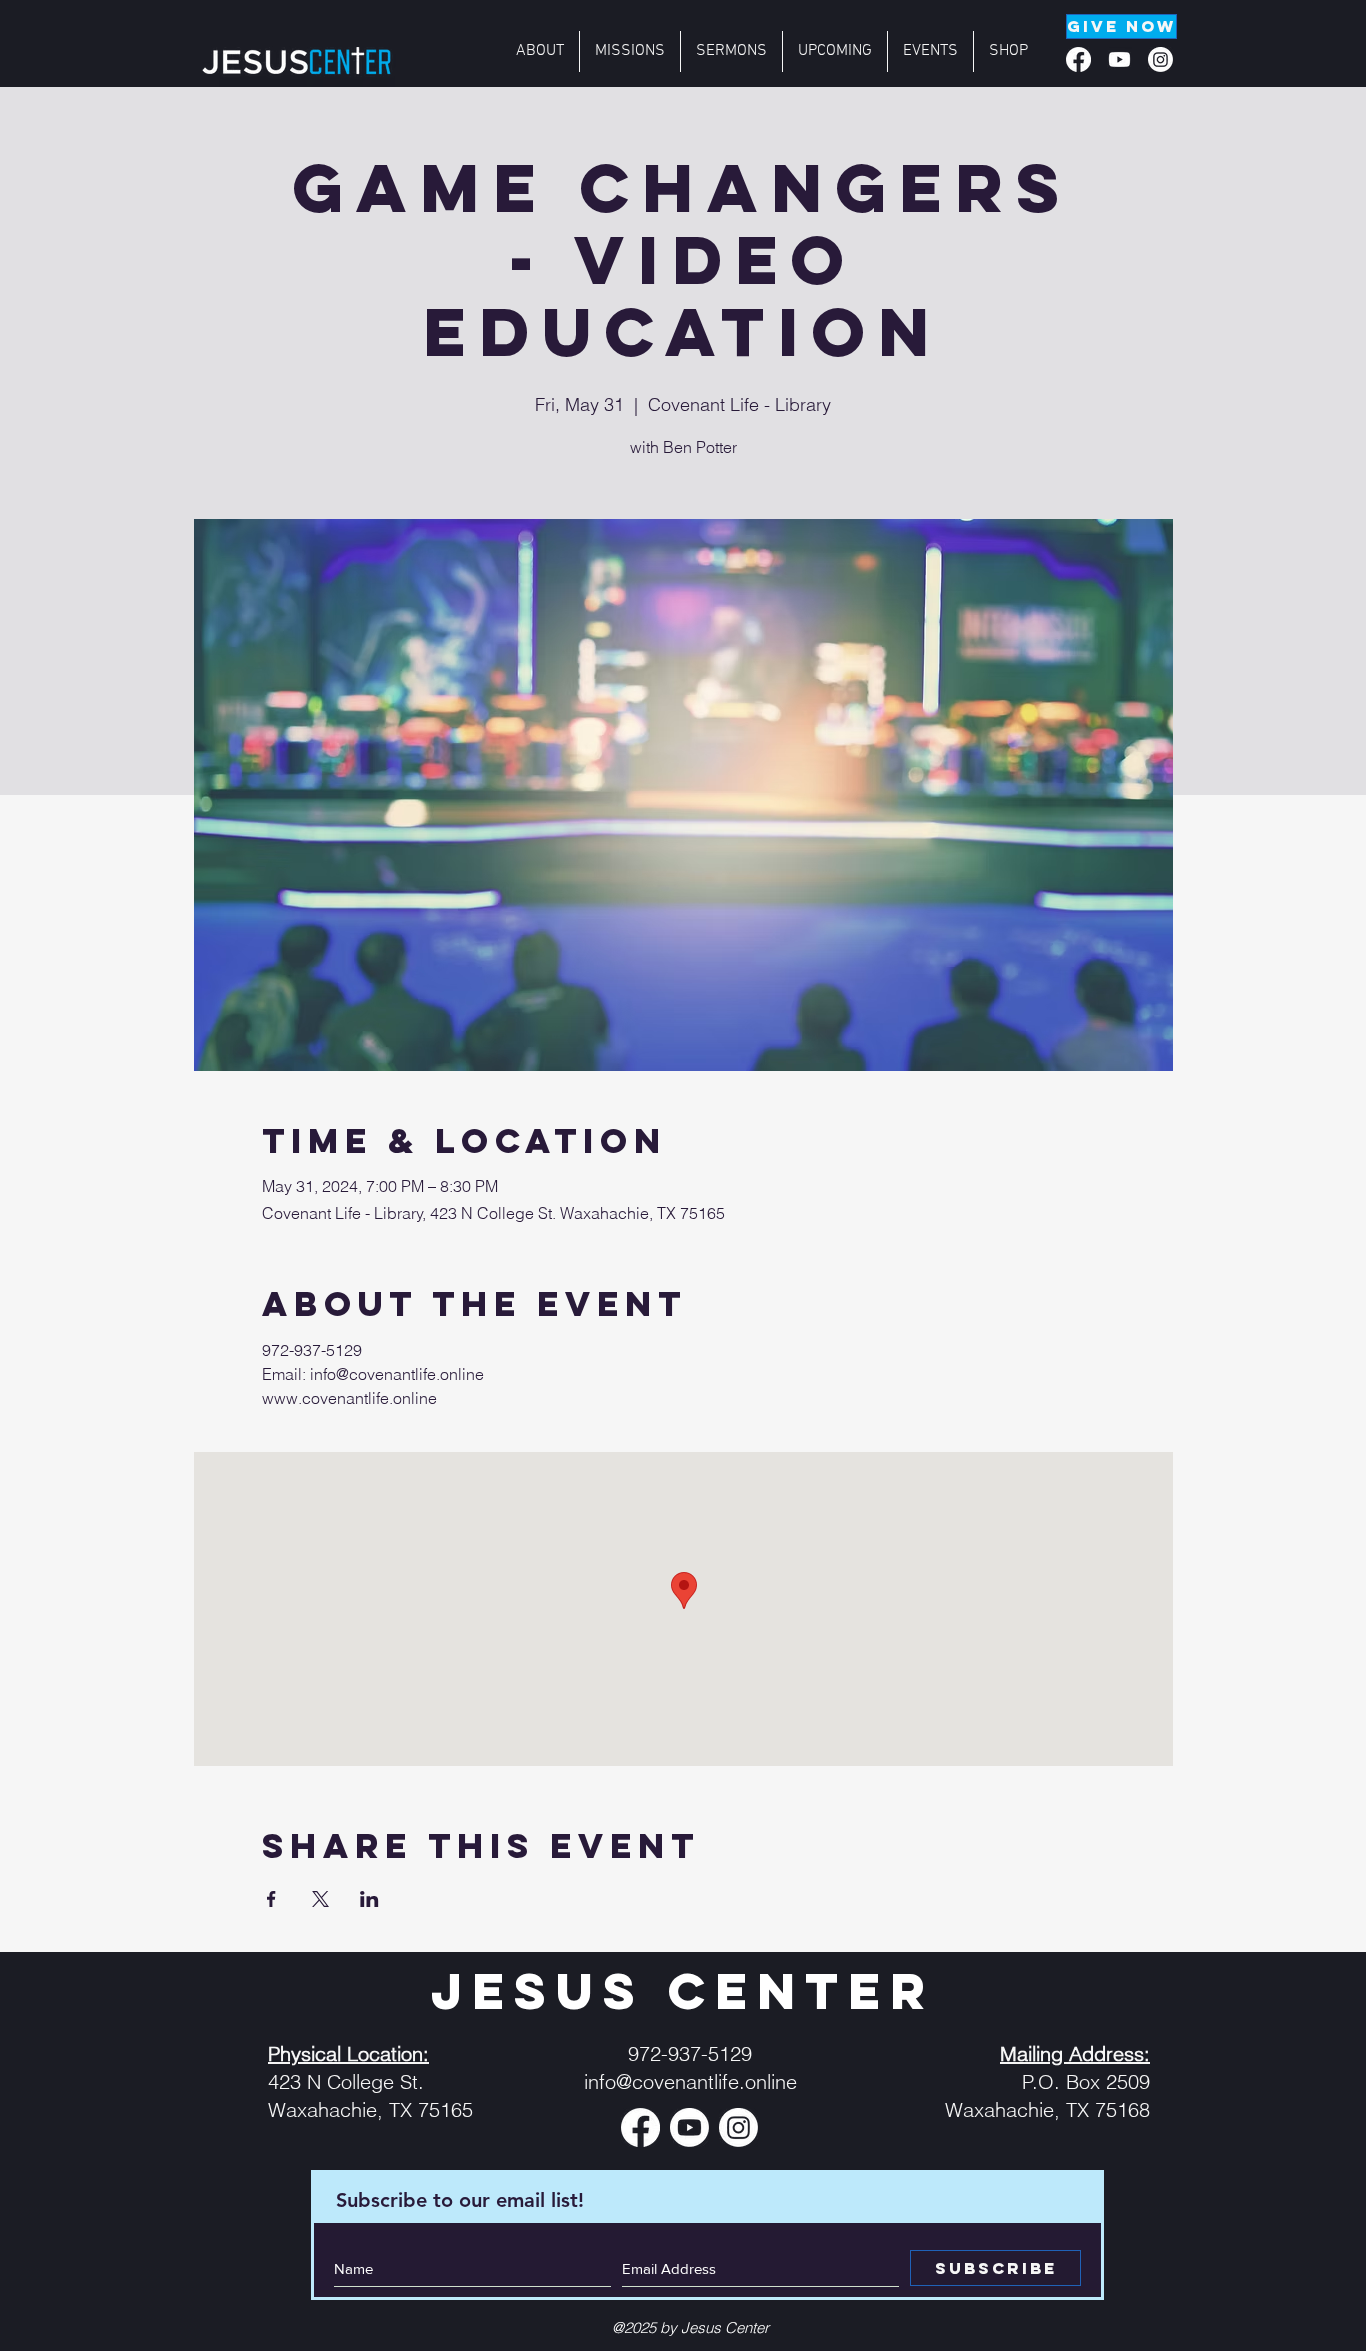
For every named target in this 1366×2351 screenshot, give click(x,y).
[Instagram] (1160, 59)
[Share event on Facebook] (271, 1899)
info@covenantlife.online (690, 2081)
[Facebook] (1078, 59)
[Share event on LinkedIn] (369, 1899)
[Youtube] (1119, 59)
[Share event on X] (320, 1899)
